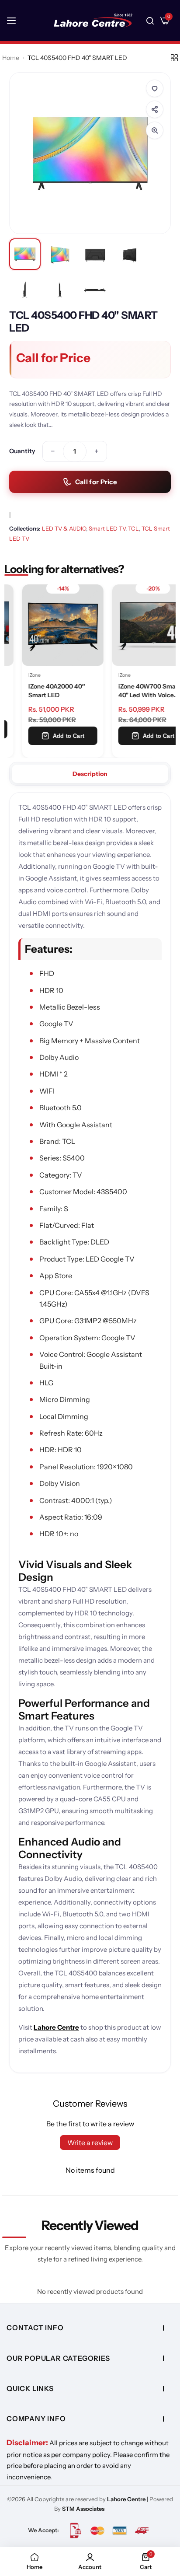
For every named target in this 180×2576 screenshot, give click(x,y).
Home (11, 58)
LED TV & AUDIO (64, 528)
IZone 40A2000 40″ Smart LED (39, 691)
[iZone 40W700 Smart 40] (135, 625)
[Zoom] (155, 130)
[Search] (150, 21)
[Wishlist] (155, 88)
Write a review (90, 2143)
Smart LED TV (107, 528)
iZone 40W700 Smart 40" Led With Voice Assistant (132, 692)
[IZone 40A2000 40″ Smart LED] (45, 625)
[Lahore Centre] (93, 21)
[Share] (155, 109)
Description (90, 774)
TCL (133, 528)
